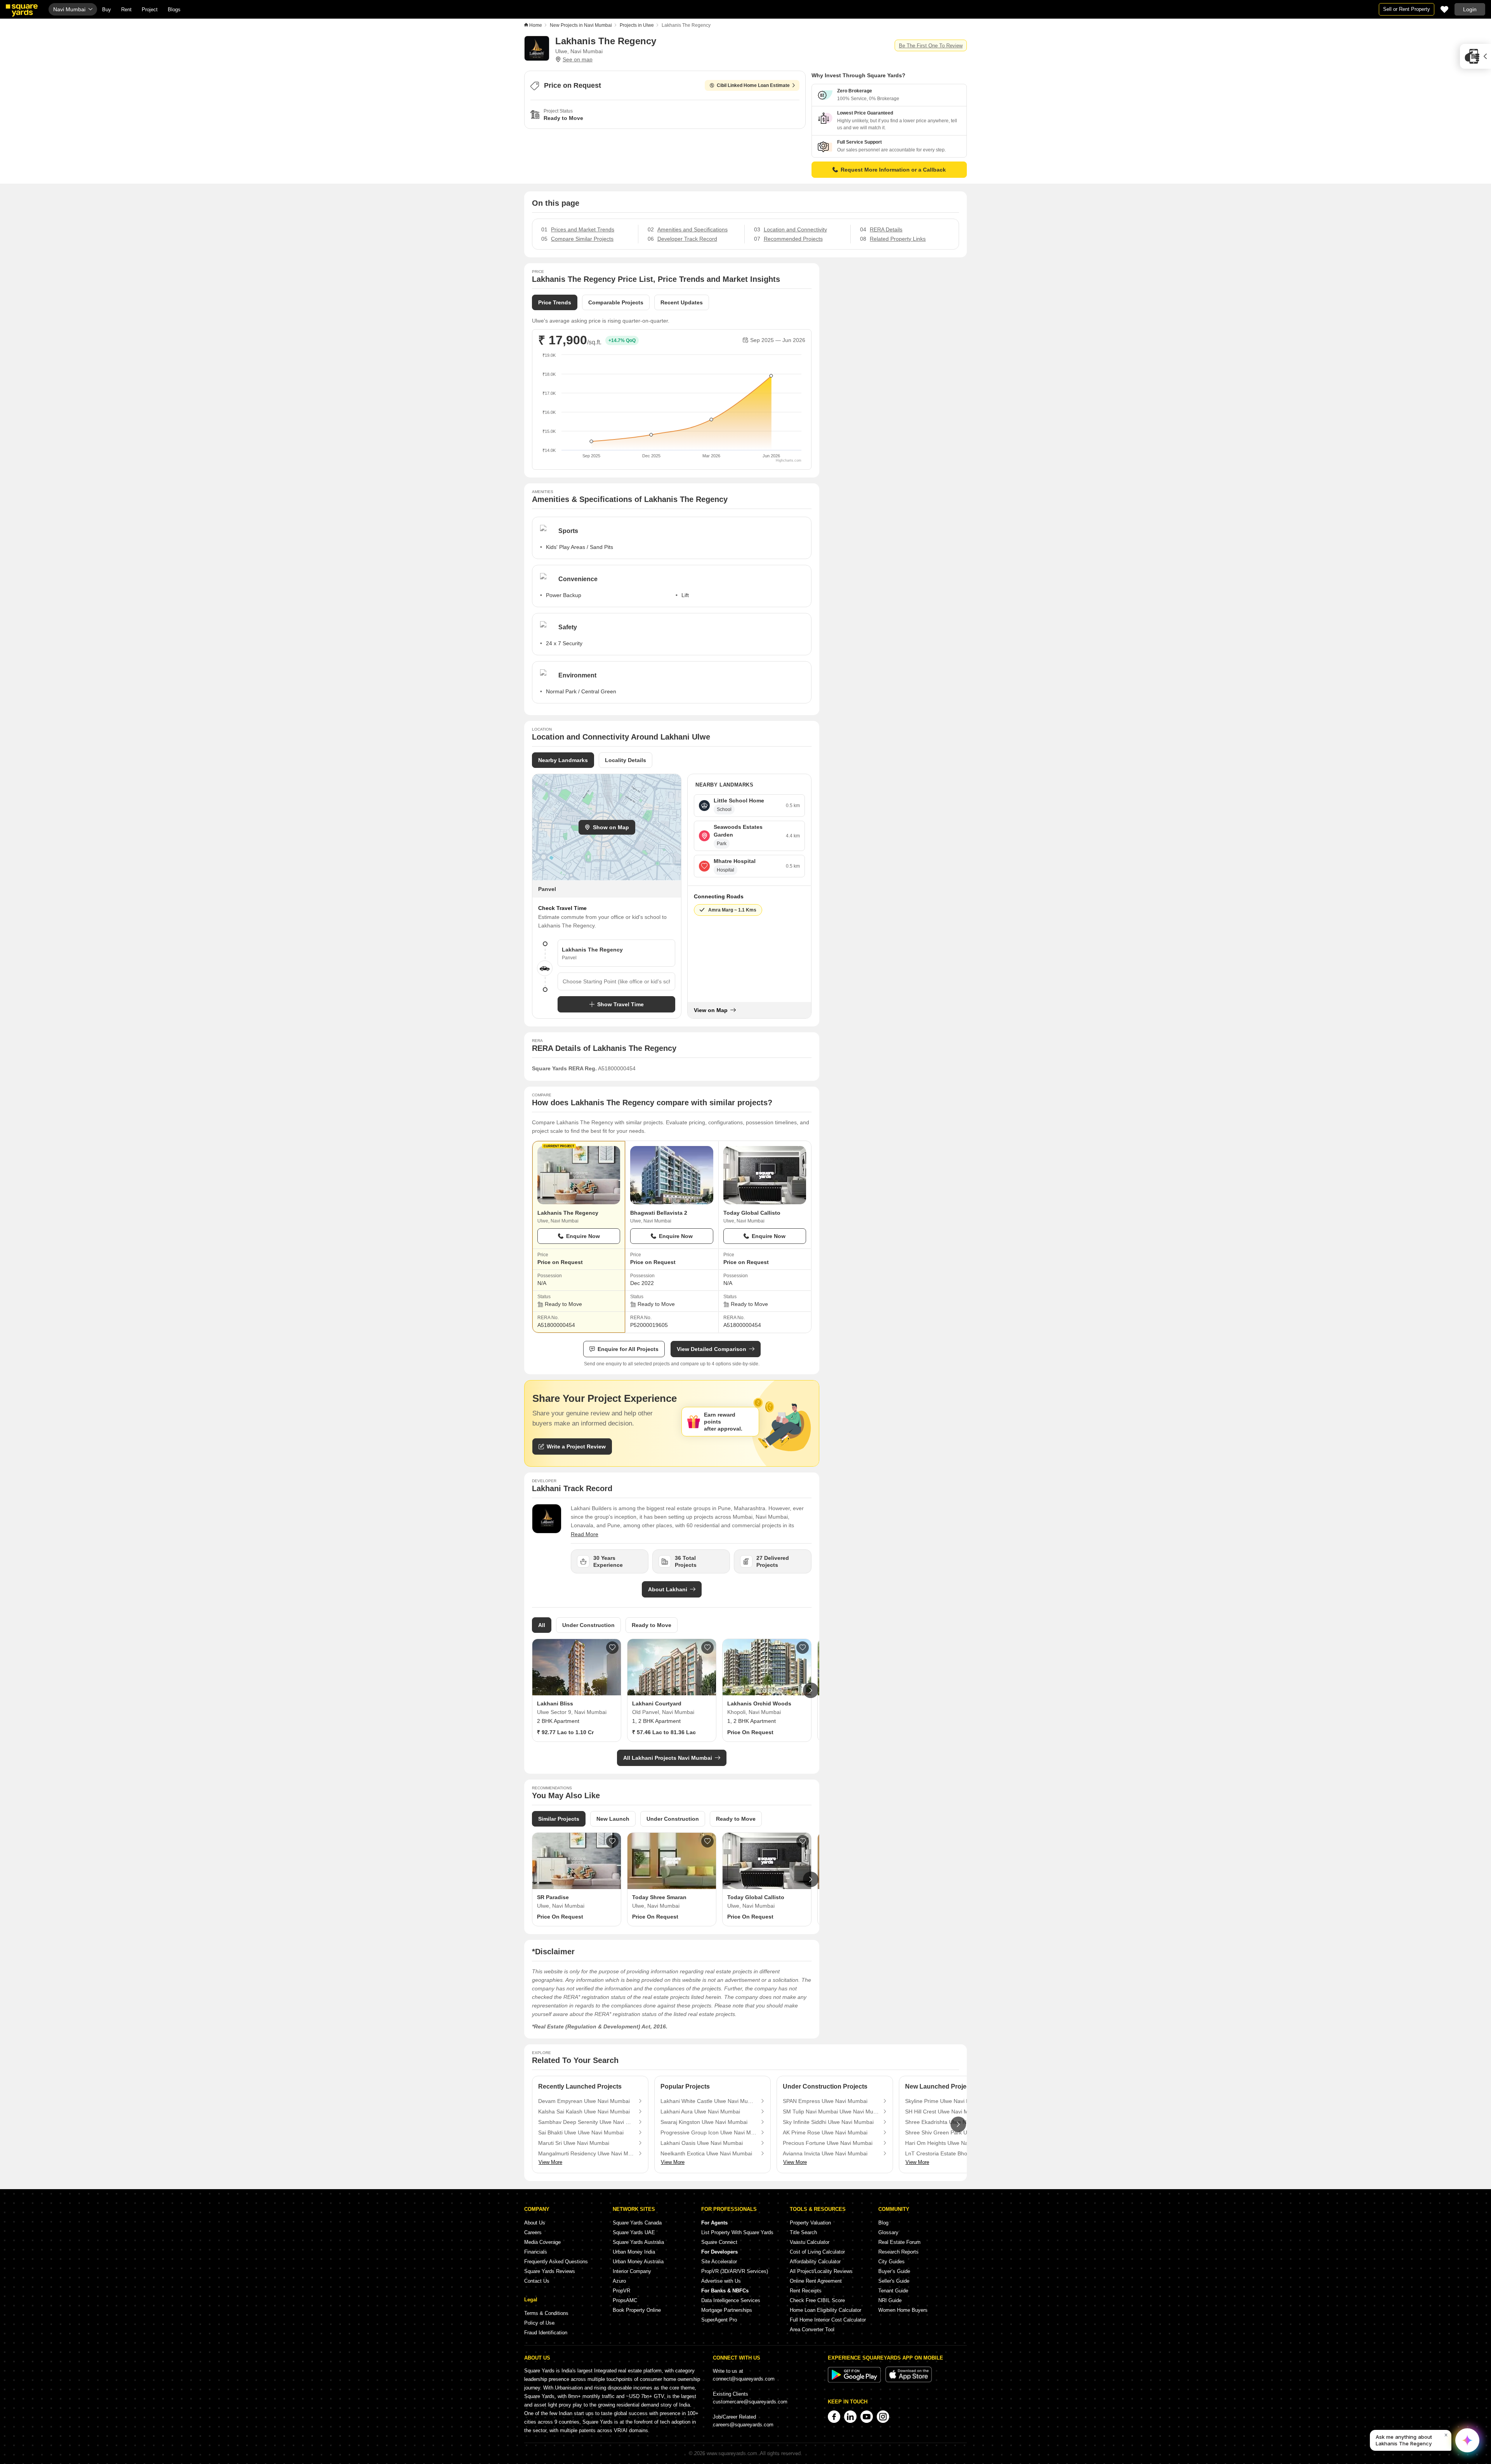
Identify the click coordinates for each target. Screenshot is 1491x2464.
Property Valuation (810, 2223)
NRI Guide (890, 2300)
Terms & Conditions (546, 2313)
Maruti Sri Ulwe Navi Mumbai (574, 2143)
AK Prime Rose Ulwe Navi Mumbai (825, 2132)
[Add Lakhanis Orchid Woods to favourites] (803, 1648)
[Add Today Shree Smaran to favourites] (707, 1841)
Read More (585, 1534)
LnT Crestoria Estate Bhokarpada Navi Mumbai (953, 2153)
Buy (107, 10)
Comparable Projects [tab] (616, 302)
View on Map (711, 1010)
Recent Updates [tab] (682, 302)
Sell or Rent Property (1407, 9)
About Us (535, 2223)
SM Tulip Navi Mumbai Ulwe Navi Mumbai (831, 2112)
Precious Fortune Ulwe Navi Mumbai (828, 2143)
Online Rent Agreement (816, 2281)
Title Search (803, 2232)
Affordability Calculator (815, 2262)
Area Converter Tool (812, 2329)
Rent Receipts (806, 2291)
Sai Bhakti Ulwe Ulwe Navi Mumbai (581, 2132)
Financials (536, 2252)
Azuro (619, 2281)
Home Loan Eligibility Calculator (825, 2310)
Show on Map (611, 827)
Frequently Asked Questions (556, 2262)
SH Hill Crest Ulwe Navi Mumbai (944, 2112)
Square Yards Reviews (550, 2271)
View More (550, 2162)
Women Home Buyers (903, 2310)
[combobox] (616, 981)
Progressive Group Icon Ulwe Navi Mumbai (709, 2132)
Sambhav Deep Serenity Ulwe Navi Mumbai (586, 2122)
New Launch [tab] (613, 1819)
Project (150, 10)
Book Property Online (637, 2310)
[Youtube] (867, 2417)
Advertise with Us (721, 2281)
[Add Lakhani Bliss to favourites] (612, 1648)
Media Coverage (542, 2242)
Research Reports (898, 2252)
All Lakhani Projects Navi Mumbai (668, 1758)
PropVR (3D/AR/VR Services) (735, 2271)
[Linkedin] (850, 2417)
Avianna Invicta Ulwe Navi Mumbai (825, 2153)
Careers (533, 2232)
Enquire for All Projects (628, 1349)
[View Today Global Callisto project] (765, 1175)
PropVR (621, 2291)
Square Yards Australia (638, 2242)
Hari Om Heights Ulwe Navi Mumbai (949, 2143)
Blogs (174, 10)
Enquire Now (583, 1236)
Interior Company (632, 2271)
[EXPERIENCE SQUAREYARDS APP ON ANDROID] (855, 2381)
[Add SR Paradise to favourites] (612, 1841)
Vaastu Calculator (810, 2242)
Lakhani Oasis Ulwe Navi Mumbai (702, 2143)
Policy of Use (539, 2323)
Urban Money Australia (638, 2262)
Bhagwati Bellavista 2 (659, 1213)
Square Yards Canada (637, 2223)
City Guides (891, 2262)
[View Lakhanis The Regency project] (579, 1175)
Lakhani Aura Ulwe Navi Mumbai (700, 2112)
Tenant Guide (893, 2291)
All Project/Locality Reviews (821, 2271)
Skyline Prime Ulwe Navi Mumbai (945, 2101)
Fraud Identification (546, 2333)
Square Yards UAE (634, 2232)
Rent (126, 10)
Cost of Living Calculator (817, 2252)
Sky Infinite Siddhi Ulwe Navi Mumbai (828, 2122)
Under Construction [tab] (588, 1625)
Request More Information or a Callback (893, 170)
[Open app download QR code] (1475, 56)
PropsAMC (625, 2300)
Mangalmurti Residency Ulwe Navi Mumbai (586, 2153)
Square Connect (719, 2242)
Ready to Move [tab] (652, 1625)
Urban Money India (634, 2252)
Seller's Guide (894, 2281)
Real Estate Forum (899, 2242)
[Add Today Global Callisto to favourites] (803, 1841)
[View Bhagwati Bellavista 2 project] (672, 1175)
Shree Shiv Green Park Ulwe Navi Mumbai (953, 2132)
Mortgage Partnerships (727, 2310)
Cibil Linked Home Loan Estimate (753, 85)
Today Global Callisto (752, 1213)
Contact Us (537, 2281)
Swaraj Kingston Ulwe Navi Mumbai (704, 2122)
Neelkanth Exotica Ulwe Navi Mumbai (706, 2153)
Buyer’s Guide (894, 2271)
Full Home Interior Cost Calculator (828, 2320)
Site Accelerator (719, 2262)
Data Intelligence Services (731, 2300)
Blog (883, 2223)
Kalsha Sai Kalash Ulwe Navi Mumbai (584, 2112)
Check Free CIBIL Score (817, 2300)
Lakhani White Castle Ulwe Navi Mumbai (709, 2101)
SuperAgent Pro (719, 2320)
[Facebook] (834, 2417)
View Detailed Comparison (712, 1349)
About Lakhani (668, 1589)
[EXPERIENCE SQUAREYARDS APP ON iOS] (909, 2381)
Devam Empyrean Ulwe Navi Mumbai (584, 2101)
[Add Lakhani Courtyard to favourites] (707, 1648)
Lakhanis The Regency (568, 1213)
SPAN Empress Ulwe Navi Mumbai (825, 2101)
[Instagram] (883, 2417)
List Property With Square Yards (737, 2232)
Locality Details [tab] (626, 760)
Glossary (888, 2232)
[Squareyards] (22, 10)
